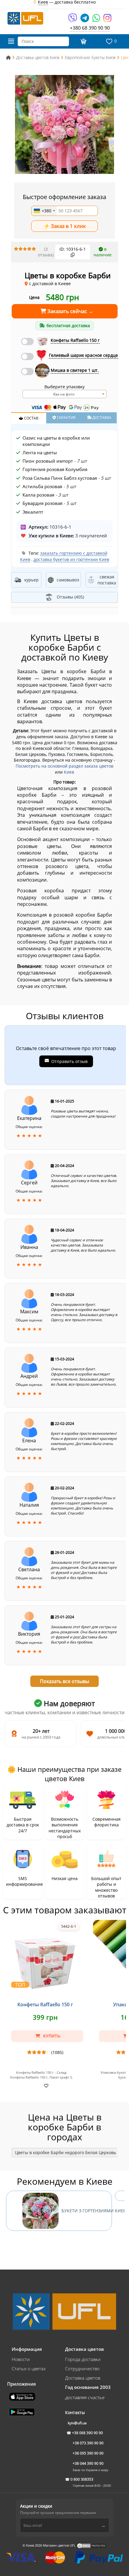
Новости (21, 2359)
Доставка (101, 418)
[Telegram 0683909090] (85, 20)
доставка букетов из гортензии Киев (71, 559)
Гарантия (66, 418)
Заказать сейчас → (70, 311)
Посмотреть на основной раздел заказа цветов (64, 766)
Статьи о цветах (29, 2369)
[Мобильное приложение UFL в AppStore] (23, 2396)
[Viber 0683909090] (73, 20)
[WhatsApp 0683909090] (97, 20)
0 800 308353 (82, 2479)
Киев (69, 772)
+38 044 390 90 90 (88, 2463)
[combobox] (44, 211)
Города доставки (83, 2359)
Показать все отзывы (64, 1681)
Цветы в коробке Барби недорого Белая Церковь (66, 2152)
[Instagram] (107, 20)
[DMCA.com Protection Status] (91, 2545)
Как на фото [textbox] (64, 394)
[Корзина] (83, 41)
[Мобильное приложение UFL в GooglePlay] (22, 2411)
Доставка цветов (83, 2378)
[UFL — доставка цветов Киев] (25, 18)
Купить (51, 2036)
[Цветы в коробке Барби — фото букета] (64, 124)
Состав (31, 418)
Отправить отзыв (69, 1061)
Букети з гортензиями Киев (87, 2211)
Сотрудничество (82, 2369)
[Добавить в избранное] (45, 2085)
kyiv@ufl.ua (77, 2423)
